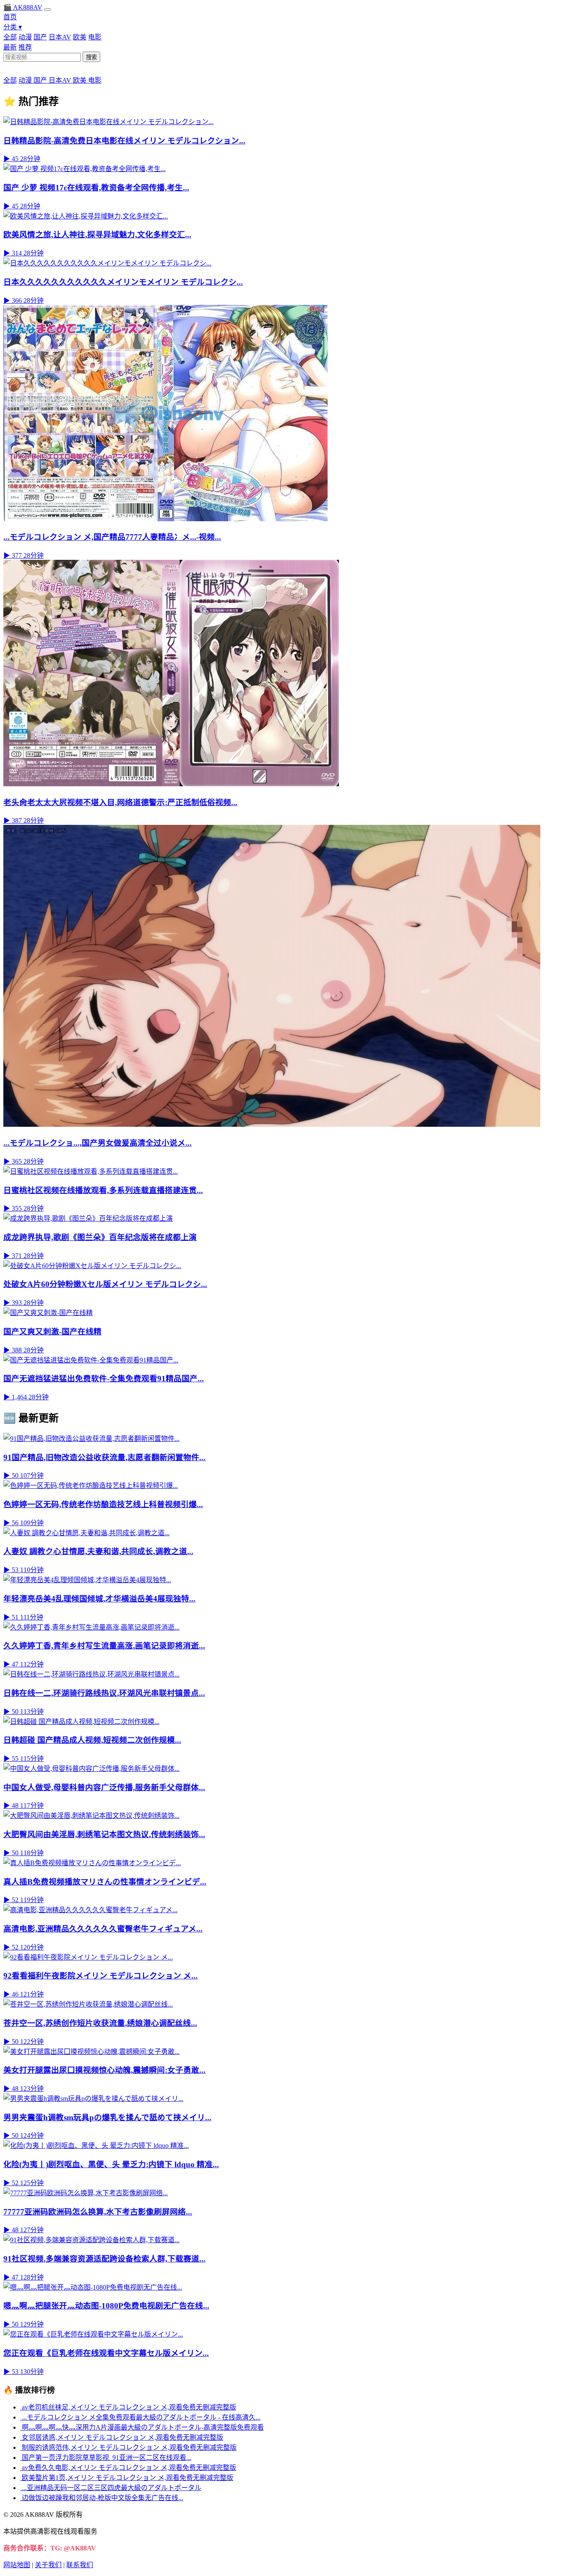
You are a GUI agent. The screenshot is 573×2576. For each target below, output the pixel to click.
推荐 (25, 47)
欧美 (80, 37)
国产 (40, 37)
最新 (10, 47)
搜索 (91, 57)
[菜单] (47, 10)
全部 (10, 37)
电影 (95, 37)
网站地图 (17, 2565)
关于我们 (48, 2565)
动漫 (25, 37)
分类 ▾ (13, 27)
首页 (10, 17)
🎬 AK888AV (23, 7)
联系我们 (80, 2565)
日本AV (60, 37)
